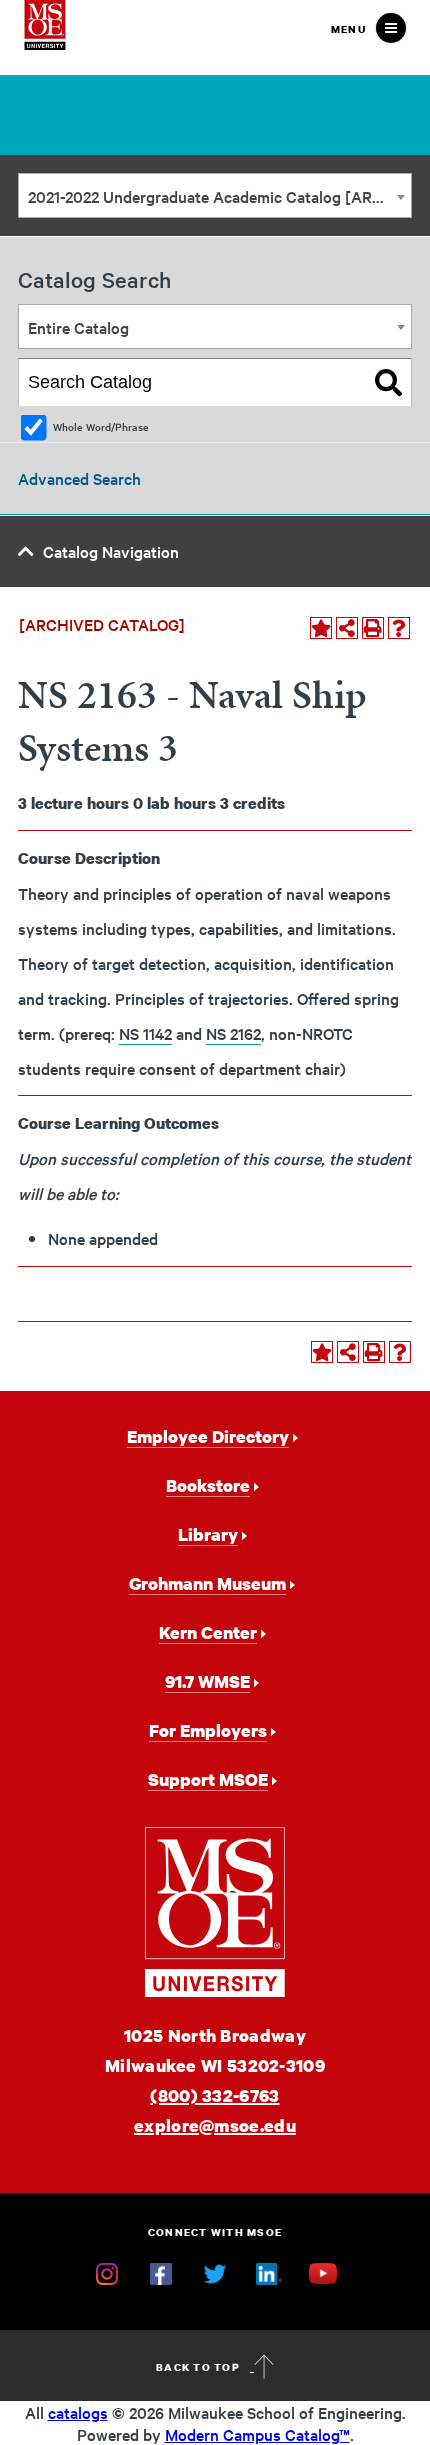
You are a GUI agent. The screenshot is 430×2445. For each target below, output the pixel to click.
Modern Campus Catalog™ (257, 2434)
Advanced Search (79, 478)
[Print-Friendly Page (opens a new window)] (373, 628)
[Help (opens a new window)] (399, 628)
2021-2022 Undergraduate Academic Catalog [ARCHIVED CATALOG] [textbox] (219, 196)
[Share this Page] (347, 628)
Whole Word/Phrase (101, 426)
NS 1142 (145, 1033)
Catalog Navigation (111, 551)
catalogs (78, 2412)
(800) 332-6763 (214, 2095)
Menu (348, 29)
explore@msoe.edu (215, 2125)
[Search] (388, 383)
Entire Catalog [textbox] (78, 327)
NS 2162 (233, 1033)
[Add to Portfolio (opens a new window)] (321, 628)
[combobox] (215, 195)
